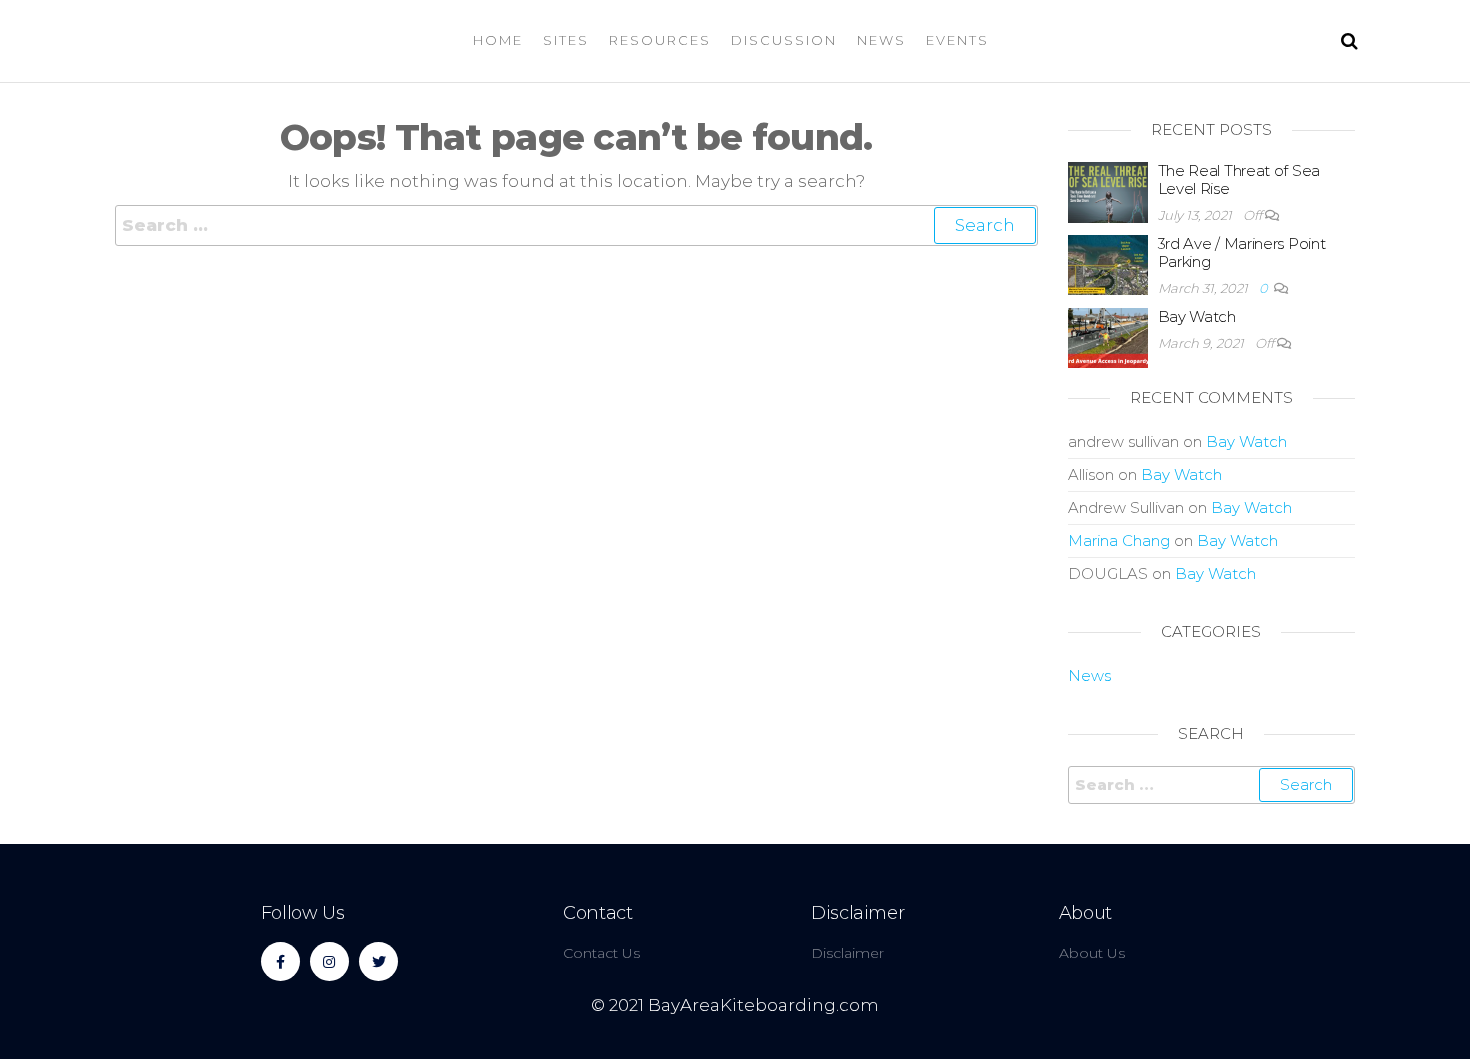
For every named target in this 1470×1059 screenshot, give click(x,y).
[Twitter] (378, 961)
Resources (660, 40)
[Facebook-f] (280, 961)
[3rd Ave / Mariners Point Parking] (1108, 263)
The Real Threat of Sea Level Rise (1239, 179)
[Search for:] (576, 225)
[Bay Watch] (1108, 336)
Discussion (784, 40)
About (1085, 913)
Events (957, 40)
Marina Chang (1119, 540)
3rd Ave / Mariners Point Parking (1242, 252)
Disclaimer (857, 913)
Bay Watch (1197, 316)
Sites (566, 40)
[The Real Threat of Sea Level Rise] (1108, 190)
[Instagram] (329, 961)
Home (498, 40)
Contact (597, 913)
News (881, 40)
